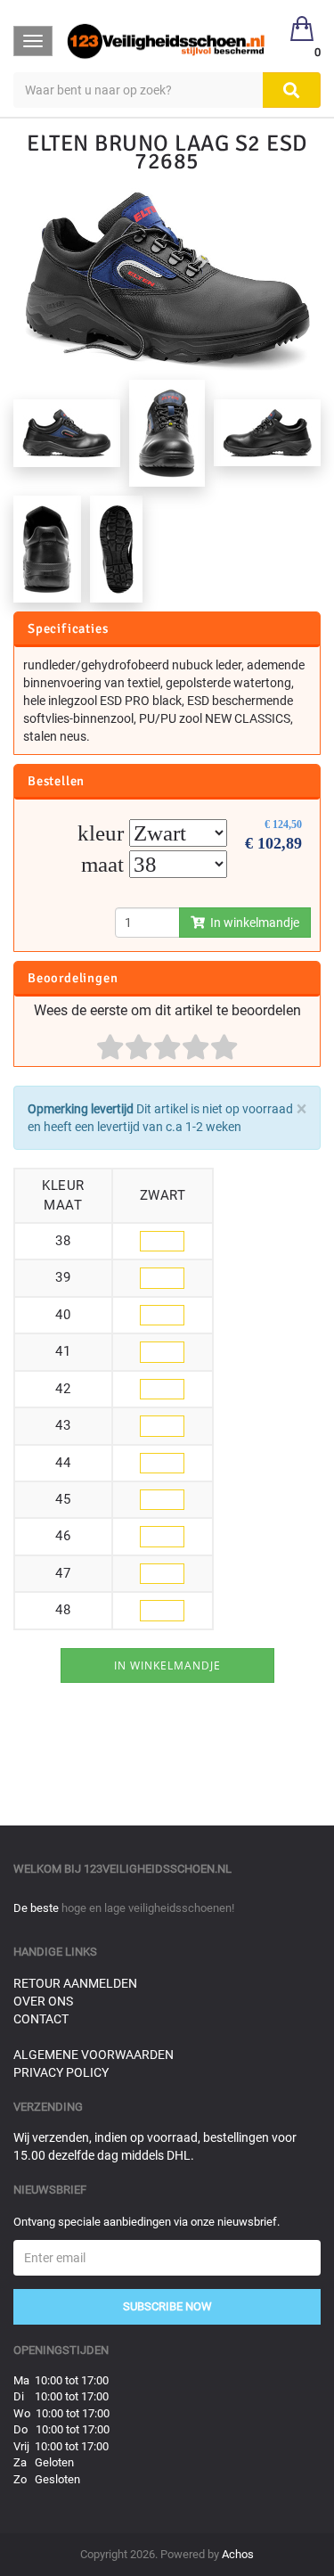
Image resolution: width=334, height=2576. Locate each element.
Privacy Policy (61, 2072)
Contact (41, 2019)
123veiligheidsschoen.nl (158, 1869)
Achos (238, 2554)
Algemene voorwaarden (94, 2055)
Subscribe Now (167, 2306)
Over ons (43, 2001)
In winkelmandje (252, 923)
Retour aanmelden (75, 1983)
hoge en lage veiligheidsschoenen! (148, 1908)
